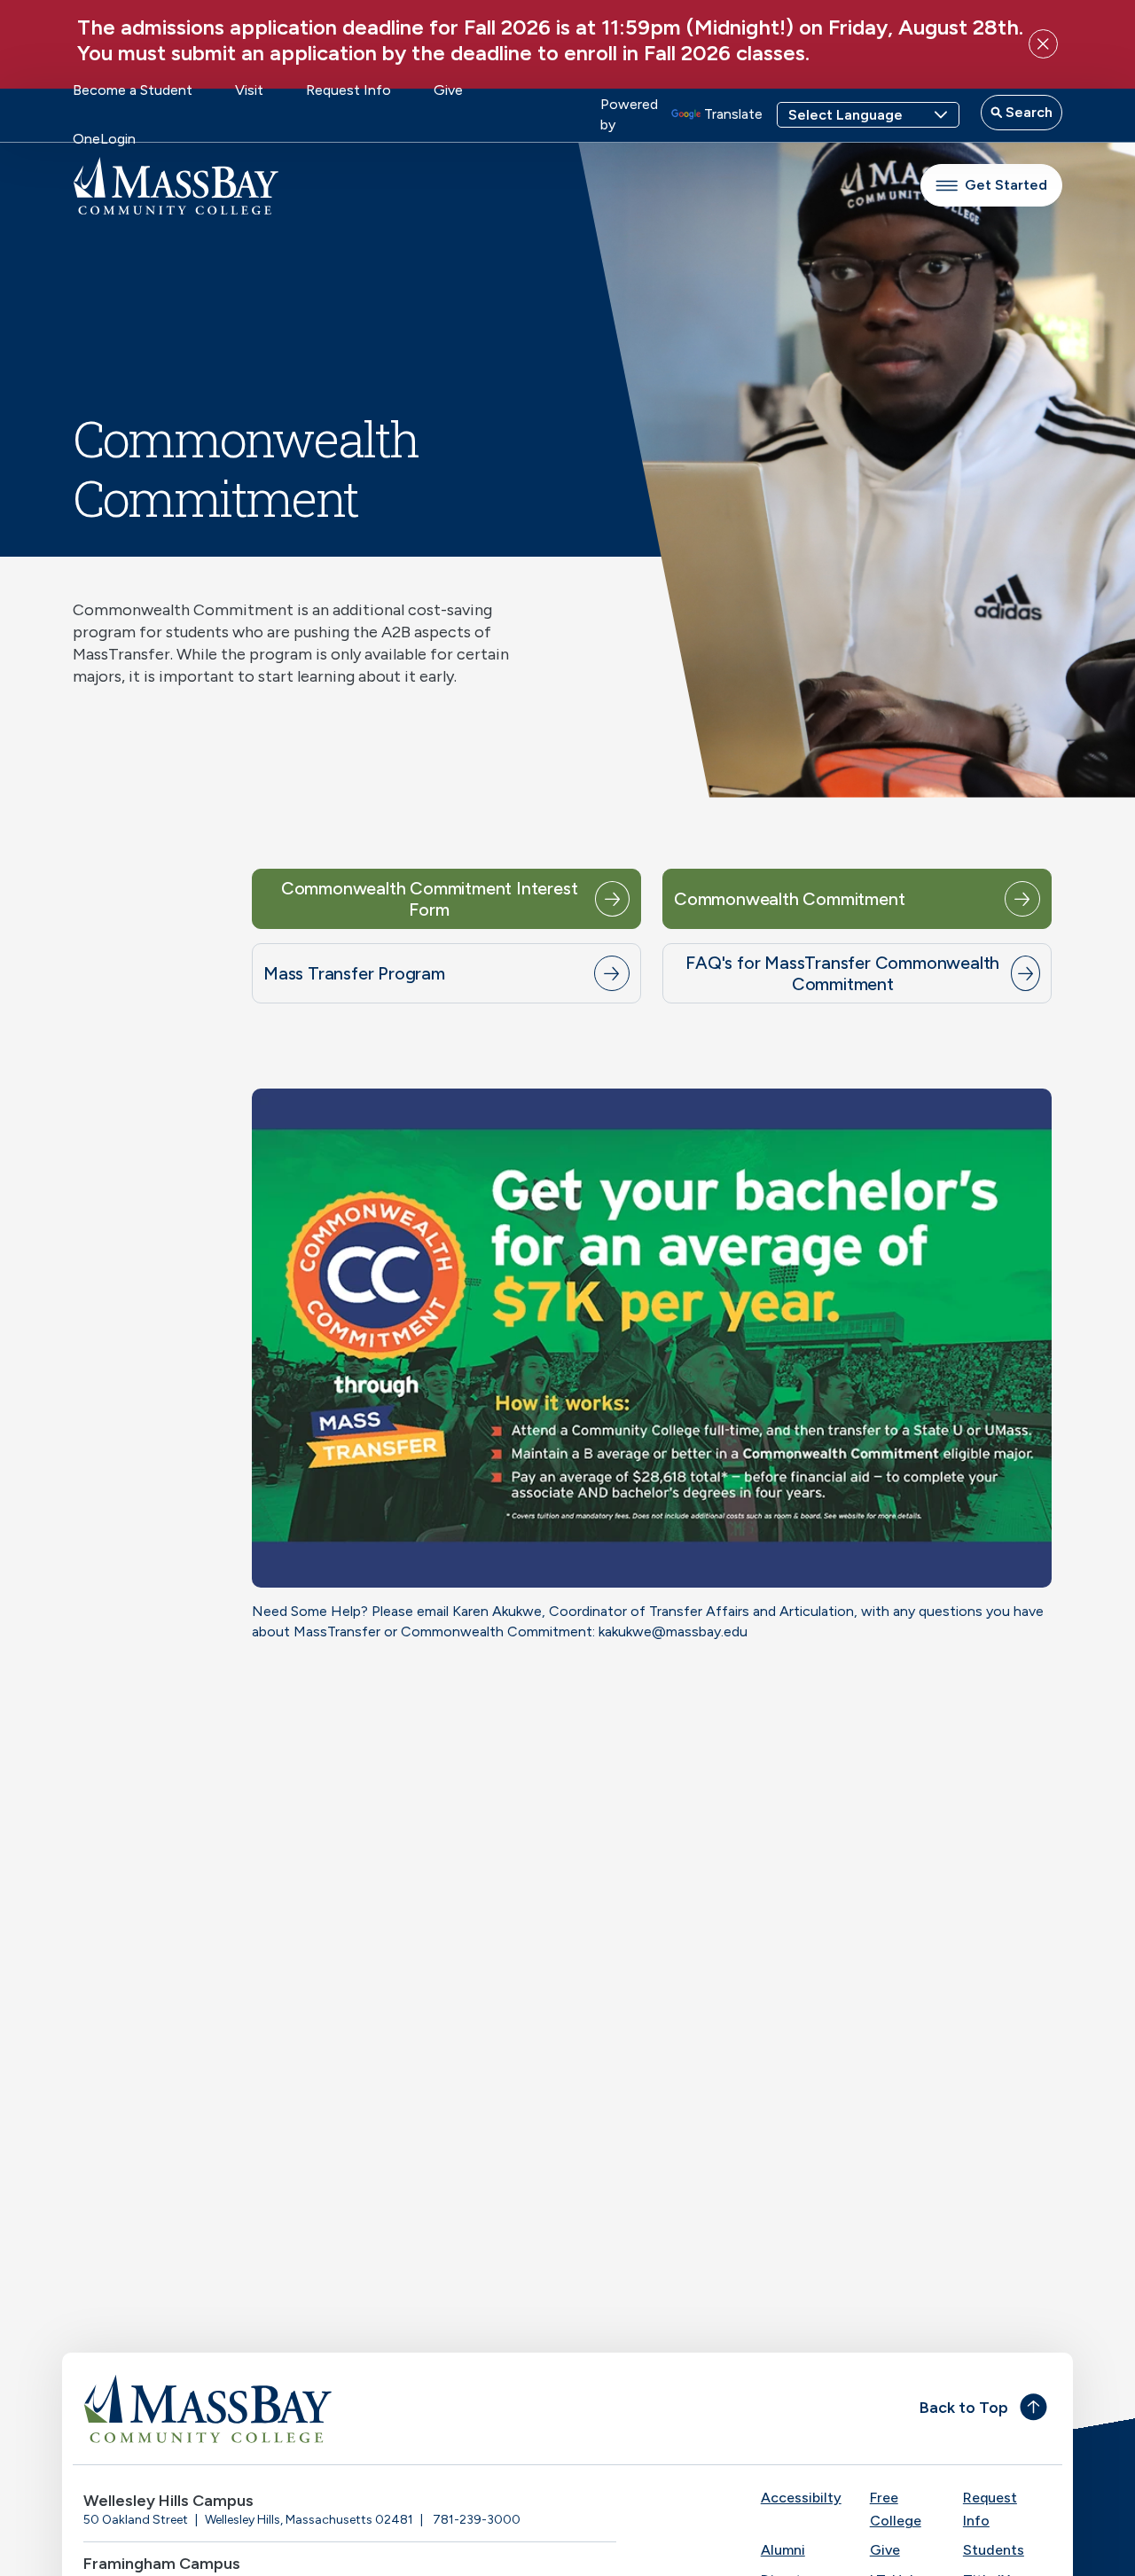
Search (1027, 112)
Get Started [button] (1006, 185)
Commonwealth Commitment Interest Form (430, 899)
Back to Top (964, 2408)
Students (994, 2550)
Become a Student (133, 90)
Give (448, 90)
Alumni (783, 2550)
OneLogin (104, 139)
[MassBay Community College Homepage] (176, 186)
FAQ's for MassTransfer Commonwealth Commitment (842, 973)
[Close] (1043, 44)
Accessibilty (801, 2498)
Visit (249, 90)
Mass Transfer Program (354, 973)
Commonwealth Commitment (789, 899)
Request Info (348, 90)
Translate (733, 114)
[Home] (320, 2408)
